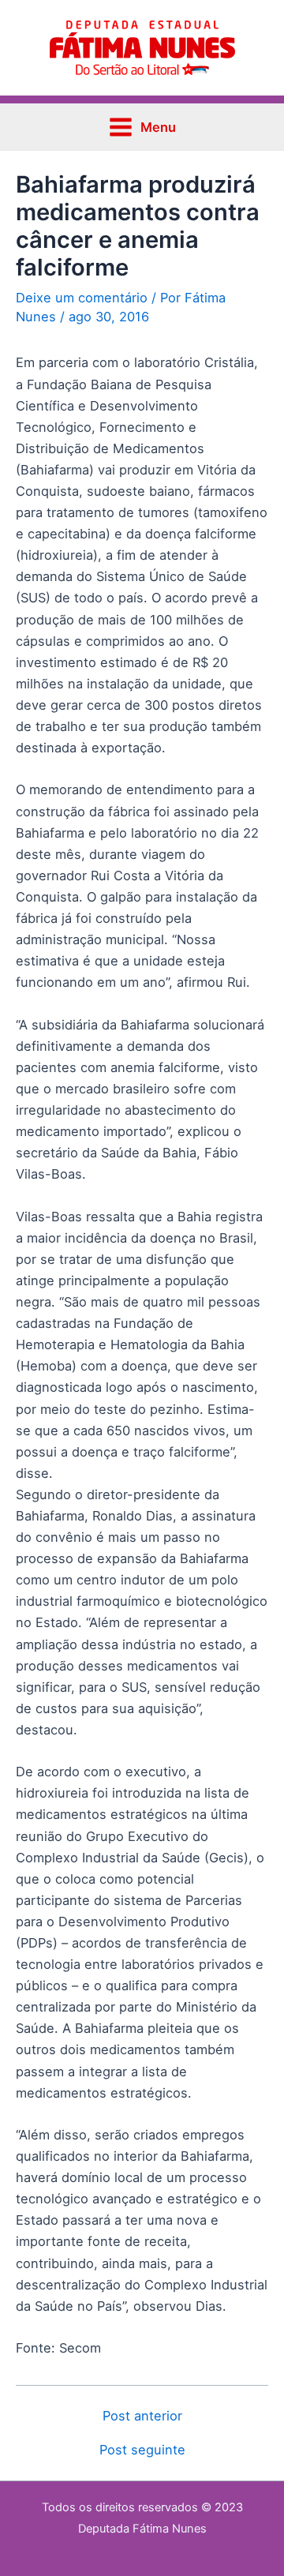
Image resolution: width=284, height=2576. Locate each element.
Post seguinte (142, 2450)
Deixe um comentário (82, 298)
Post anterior (142, 2416)
